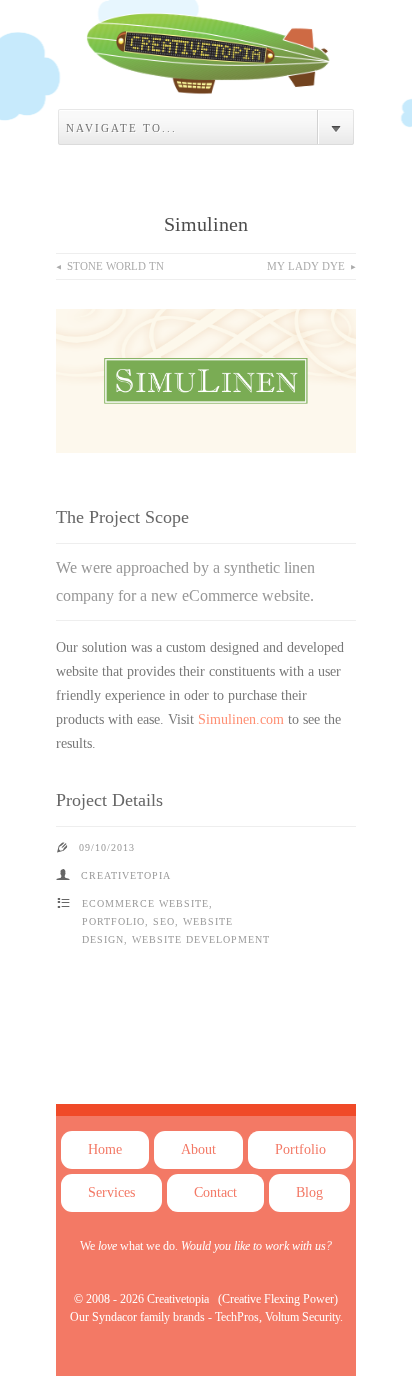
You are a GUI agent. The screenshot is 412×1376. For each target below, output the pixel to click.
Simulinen (206, 224)
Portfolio (113, 921)
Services (111, 1192)
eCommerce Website (145, 903)
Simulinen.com (241, 719)
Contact (215, 1192)
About (198, 1149)
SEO (164, 921)
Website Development (201, 939)
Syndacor (114, 1317)
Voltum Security (302, 1317)
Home (105, 1149)
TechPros (237, 1317)
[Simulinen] (206, 78)
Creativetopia (178, 1299)
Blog (309, 1192)
